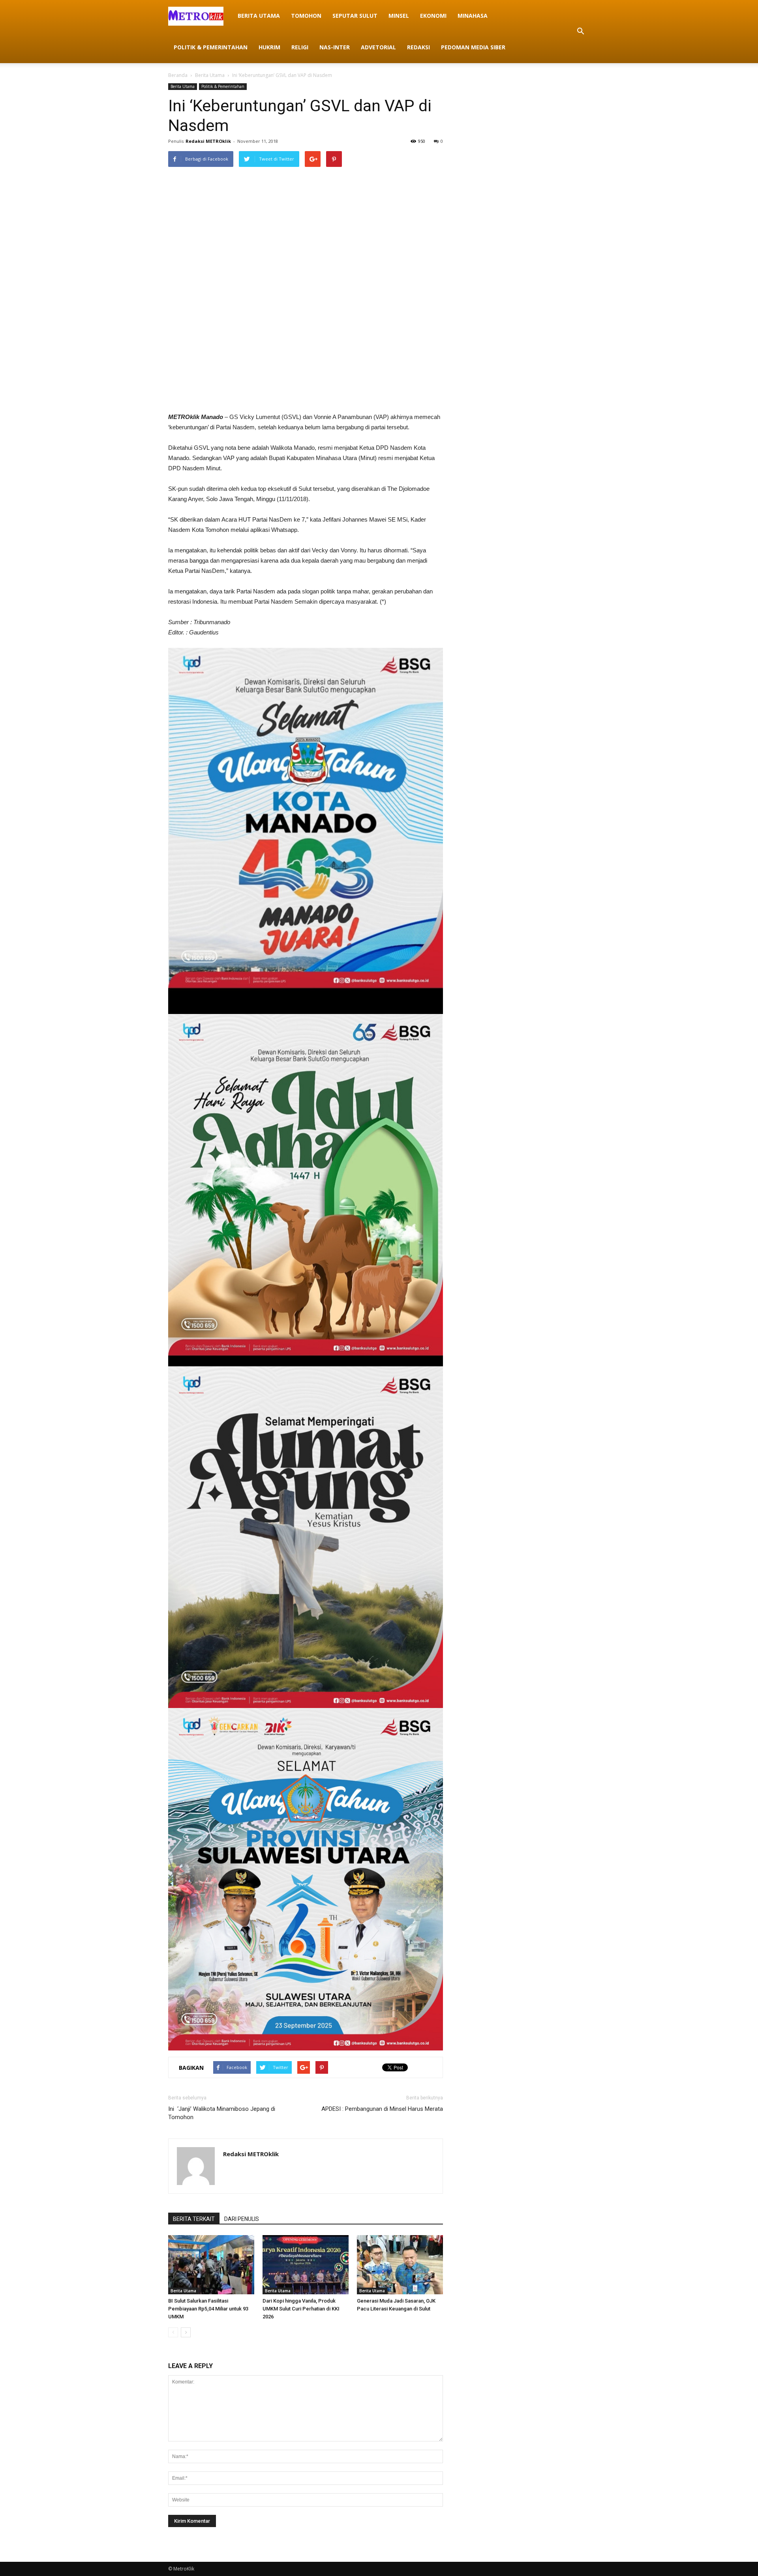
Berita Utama (259, 16)
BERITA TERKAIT (194, 2219)
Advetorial (378, 47)
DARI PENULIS (242, 2219)
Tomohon (306, 16)
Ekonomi (433, 16)
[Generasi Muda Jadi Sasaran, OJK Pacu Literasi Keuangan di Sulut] (400, 2265)
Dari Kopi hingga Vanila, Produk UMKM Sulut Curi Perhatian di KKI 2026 (301, 2309)
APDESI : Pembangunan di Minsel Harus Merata (382, 2109)
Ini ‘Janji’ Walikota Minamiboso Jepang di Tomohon (222, 2113)
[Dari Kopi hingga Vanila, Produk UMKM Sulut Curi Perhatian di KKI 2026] (306, 2265)
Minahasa (473, 16)
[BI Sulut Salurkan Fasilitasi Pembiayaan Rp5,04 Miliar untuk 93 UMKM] (211, 2265)
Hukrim (269, 47)
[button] (580, 32)
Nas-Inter (335, 47)
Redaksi (418, 47)
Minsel (399, 16)
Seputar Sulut (355, 16)
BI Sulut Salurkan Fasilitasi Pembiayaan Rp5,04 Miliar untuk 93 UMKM (208, 2309)
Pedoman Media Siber (473, 47)
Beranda (178, 75)
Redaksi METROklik (208, 141)
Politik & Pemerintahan (211, 47)
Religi (300, 47)
